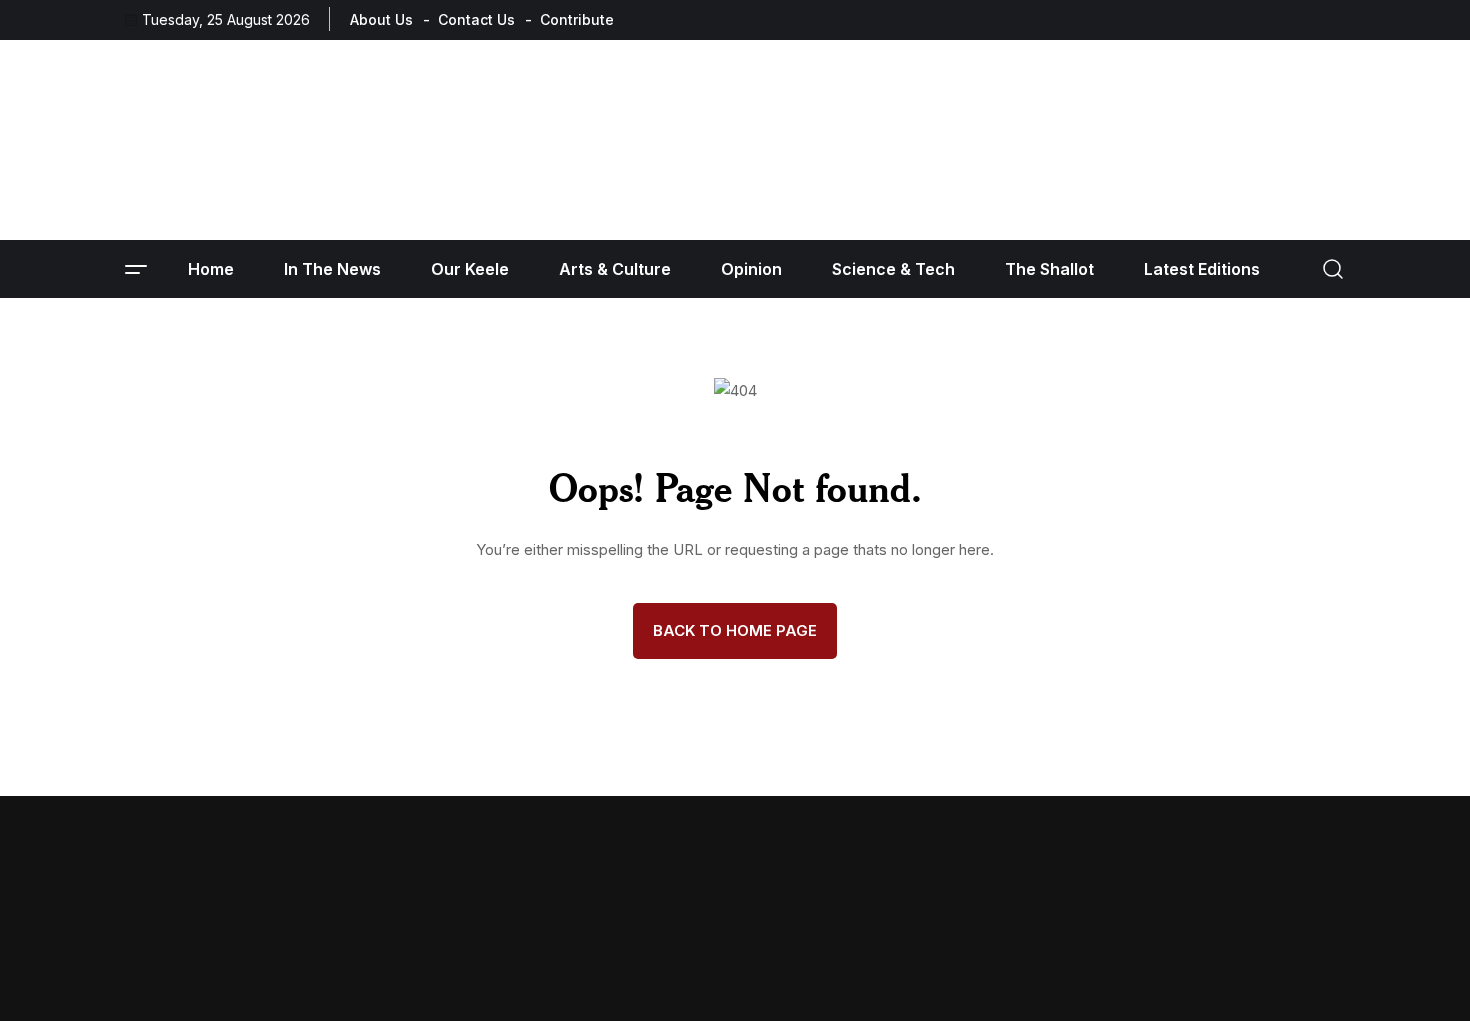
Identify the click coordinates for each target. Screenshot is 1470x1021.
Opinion (751, 269)
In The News (332, 269)
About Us (381, 19)
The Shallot (1049, 269)
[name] (1278, 19)
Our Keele (470, 269)
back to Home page (735, 630)
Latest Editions (1202, 269)
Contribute (577, 19)
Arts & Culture (615, 269)
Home (211, 269)
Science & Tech (893, 269)
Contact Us (476, 19)
